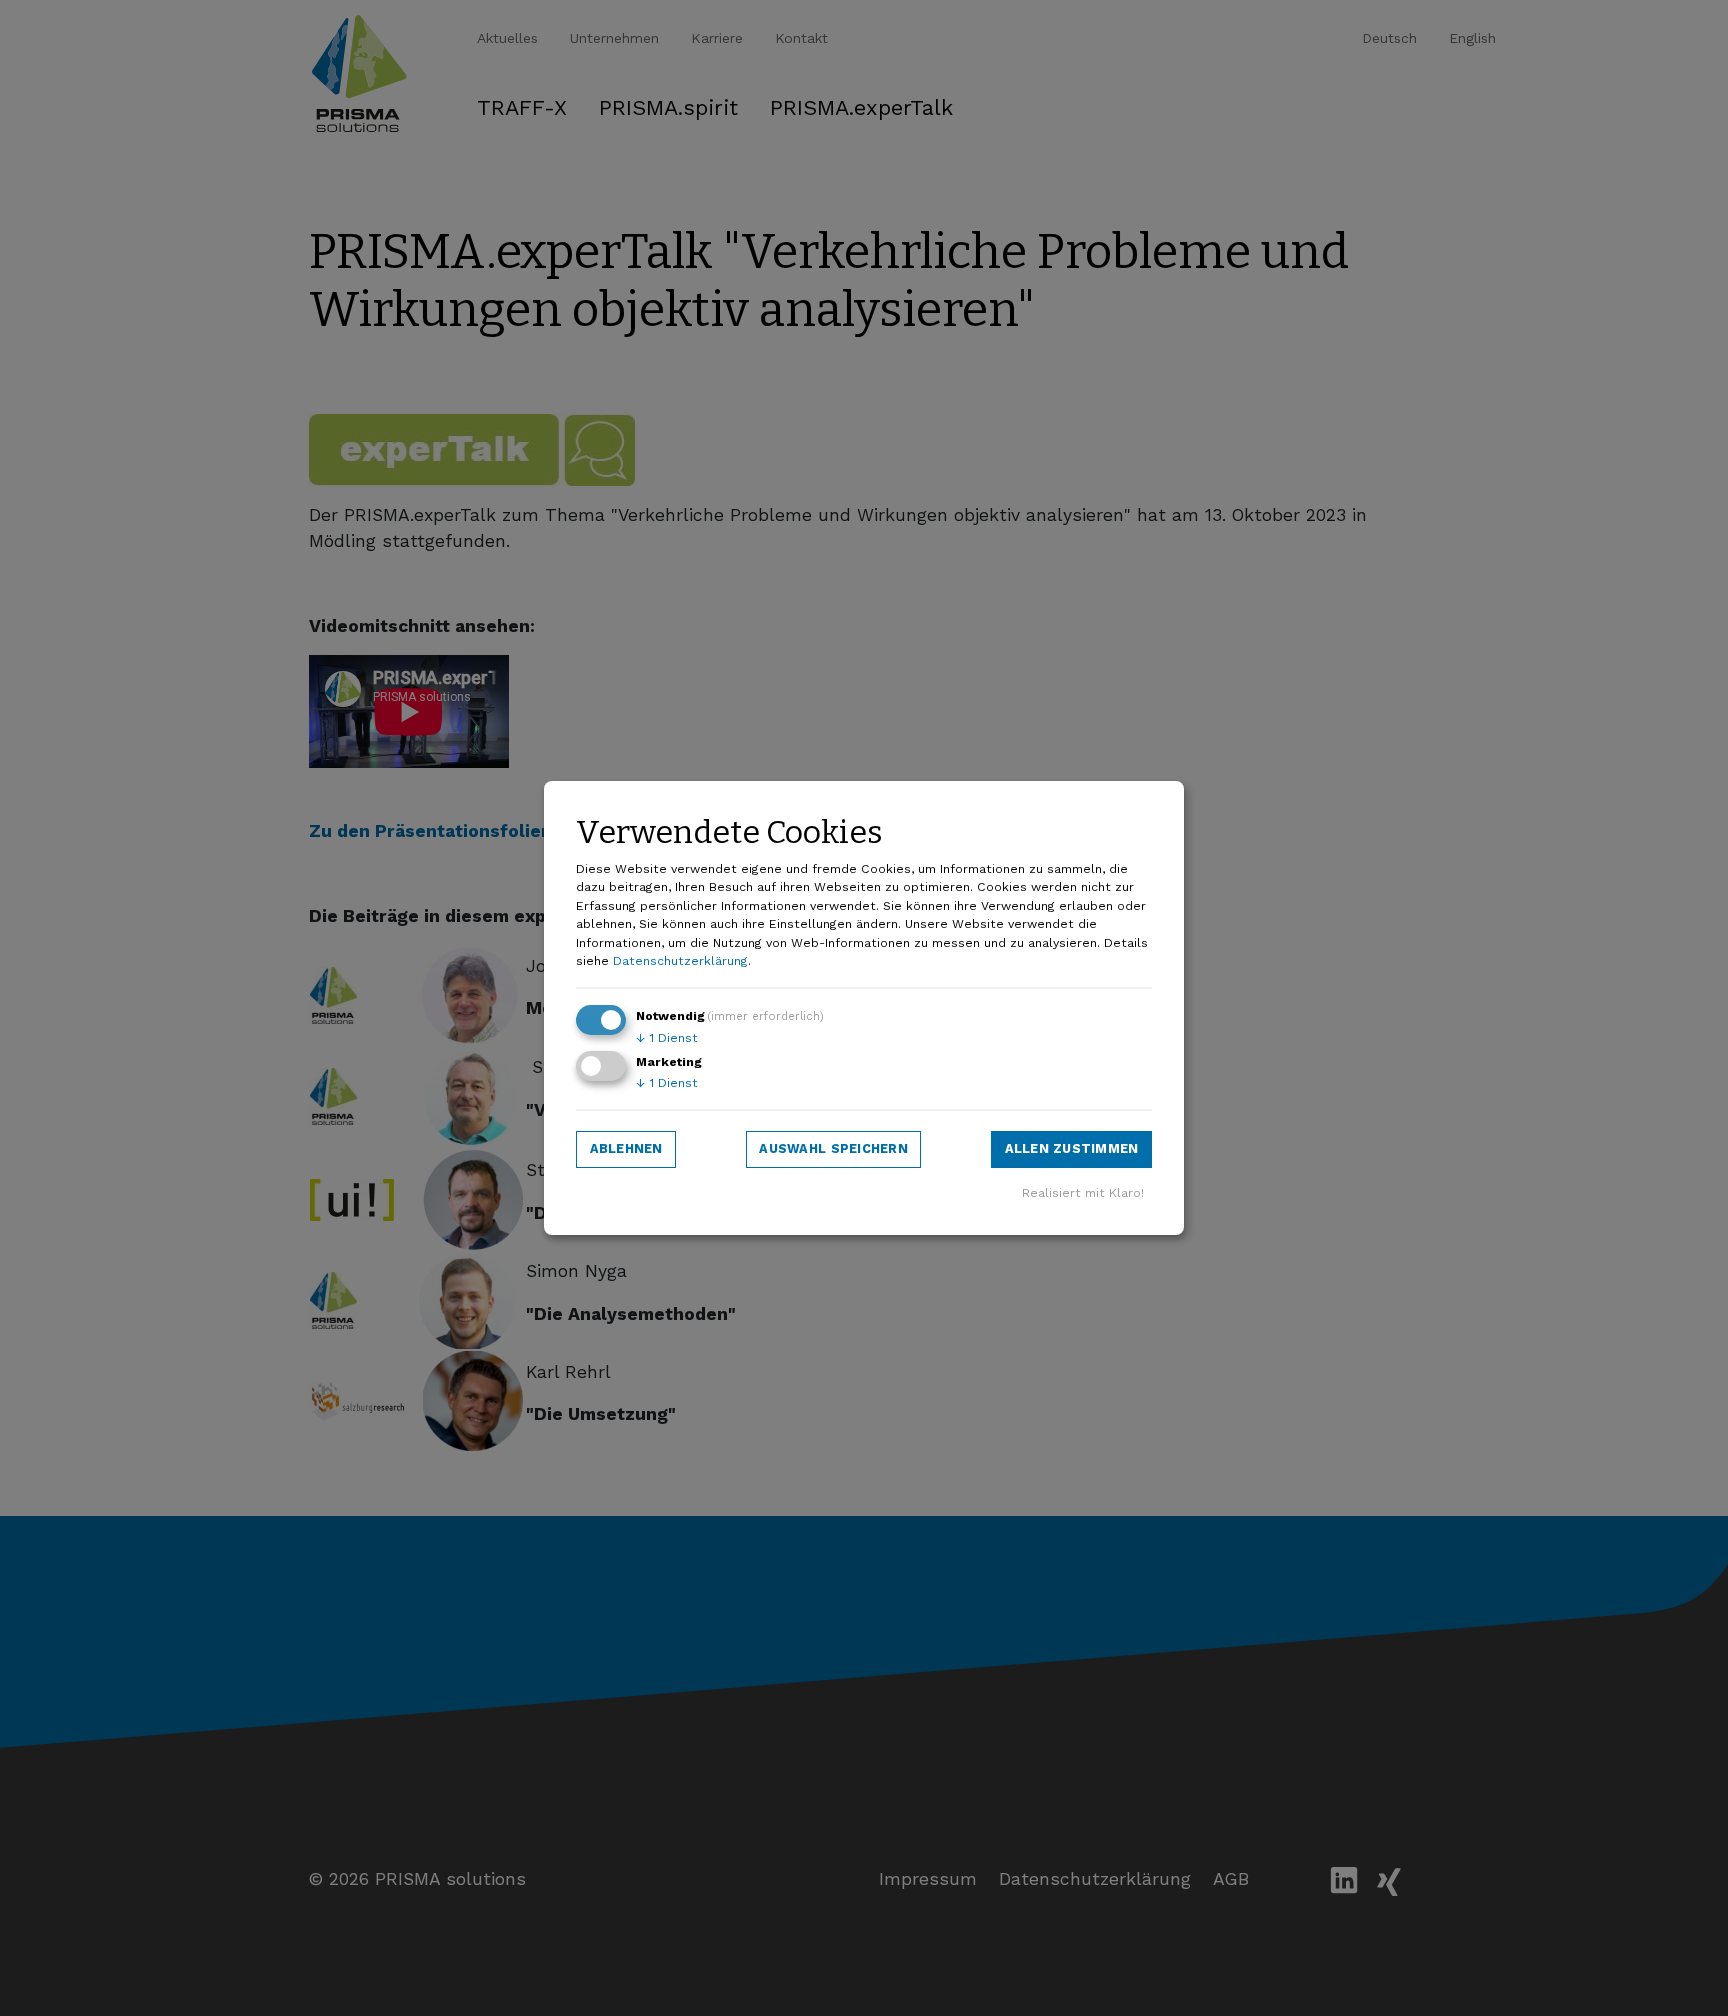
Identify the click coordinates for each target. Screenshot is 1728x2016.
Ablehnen (626, 1148)
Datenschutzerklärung (680, 961)
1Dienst (667, 1038)
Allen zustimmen (1072, 1148)
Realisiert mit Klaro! (1083, 1193)
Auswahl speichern (833, 1148)
